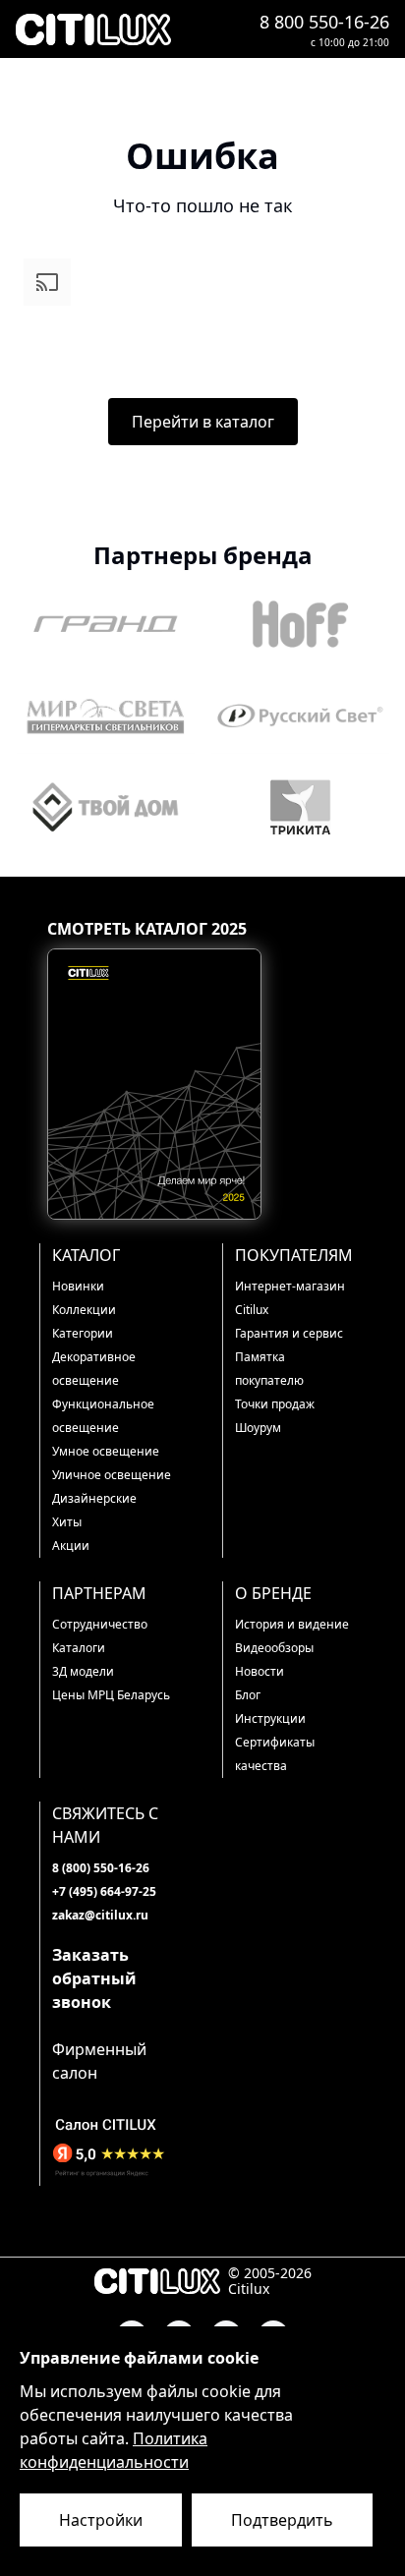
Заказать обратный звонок (94, 1978)
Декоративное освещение (94, 1369)
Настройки (101, 2520)
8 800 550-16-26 (324, 22)
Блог (248, 1695)
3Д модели (83, 1671)
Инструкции (270, 1718)
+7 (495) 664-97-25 (104, 1891)
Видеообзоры (274, 1648)
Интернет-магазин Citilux (290, 1298)
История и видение (292, 1624)
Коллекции (84, 1310)
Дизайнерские (94, 1498)
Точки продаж (275, 1404)
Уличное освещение (112, 1475)
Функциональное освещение (103, 1416)
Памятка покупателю (269, 1369)
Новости (260, 1671)
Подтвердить (282, 2520)
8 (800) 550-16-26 (101, 1868)
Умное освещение (106, 1451)
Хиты (67, 1522)
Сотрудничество (100, 1624)
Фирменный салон (99, 2061)
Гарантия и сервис (289, 1333)
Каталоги (79, 1648)
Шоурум (258, 1428)
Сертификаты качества (275, 1754)
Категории (83, 1333)
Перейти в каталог (203, 422)
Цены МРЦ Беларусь (111, 1695)
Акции (71, 1546)
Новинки (78, 1286)
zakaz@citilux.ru (100, 1915)
